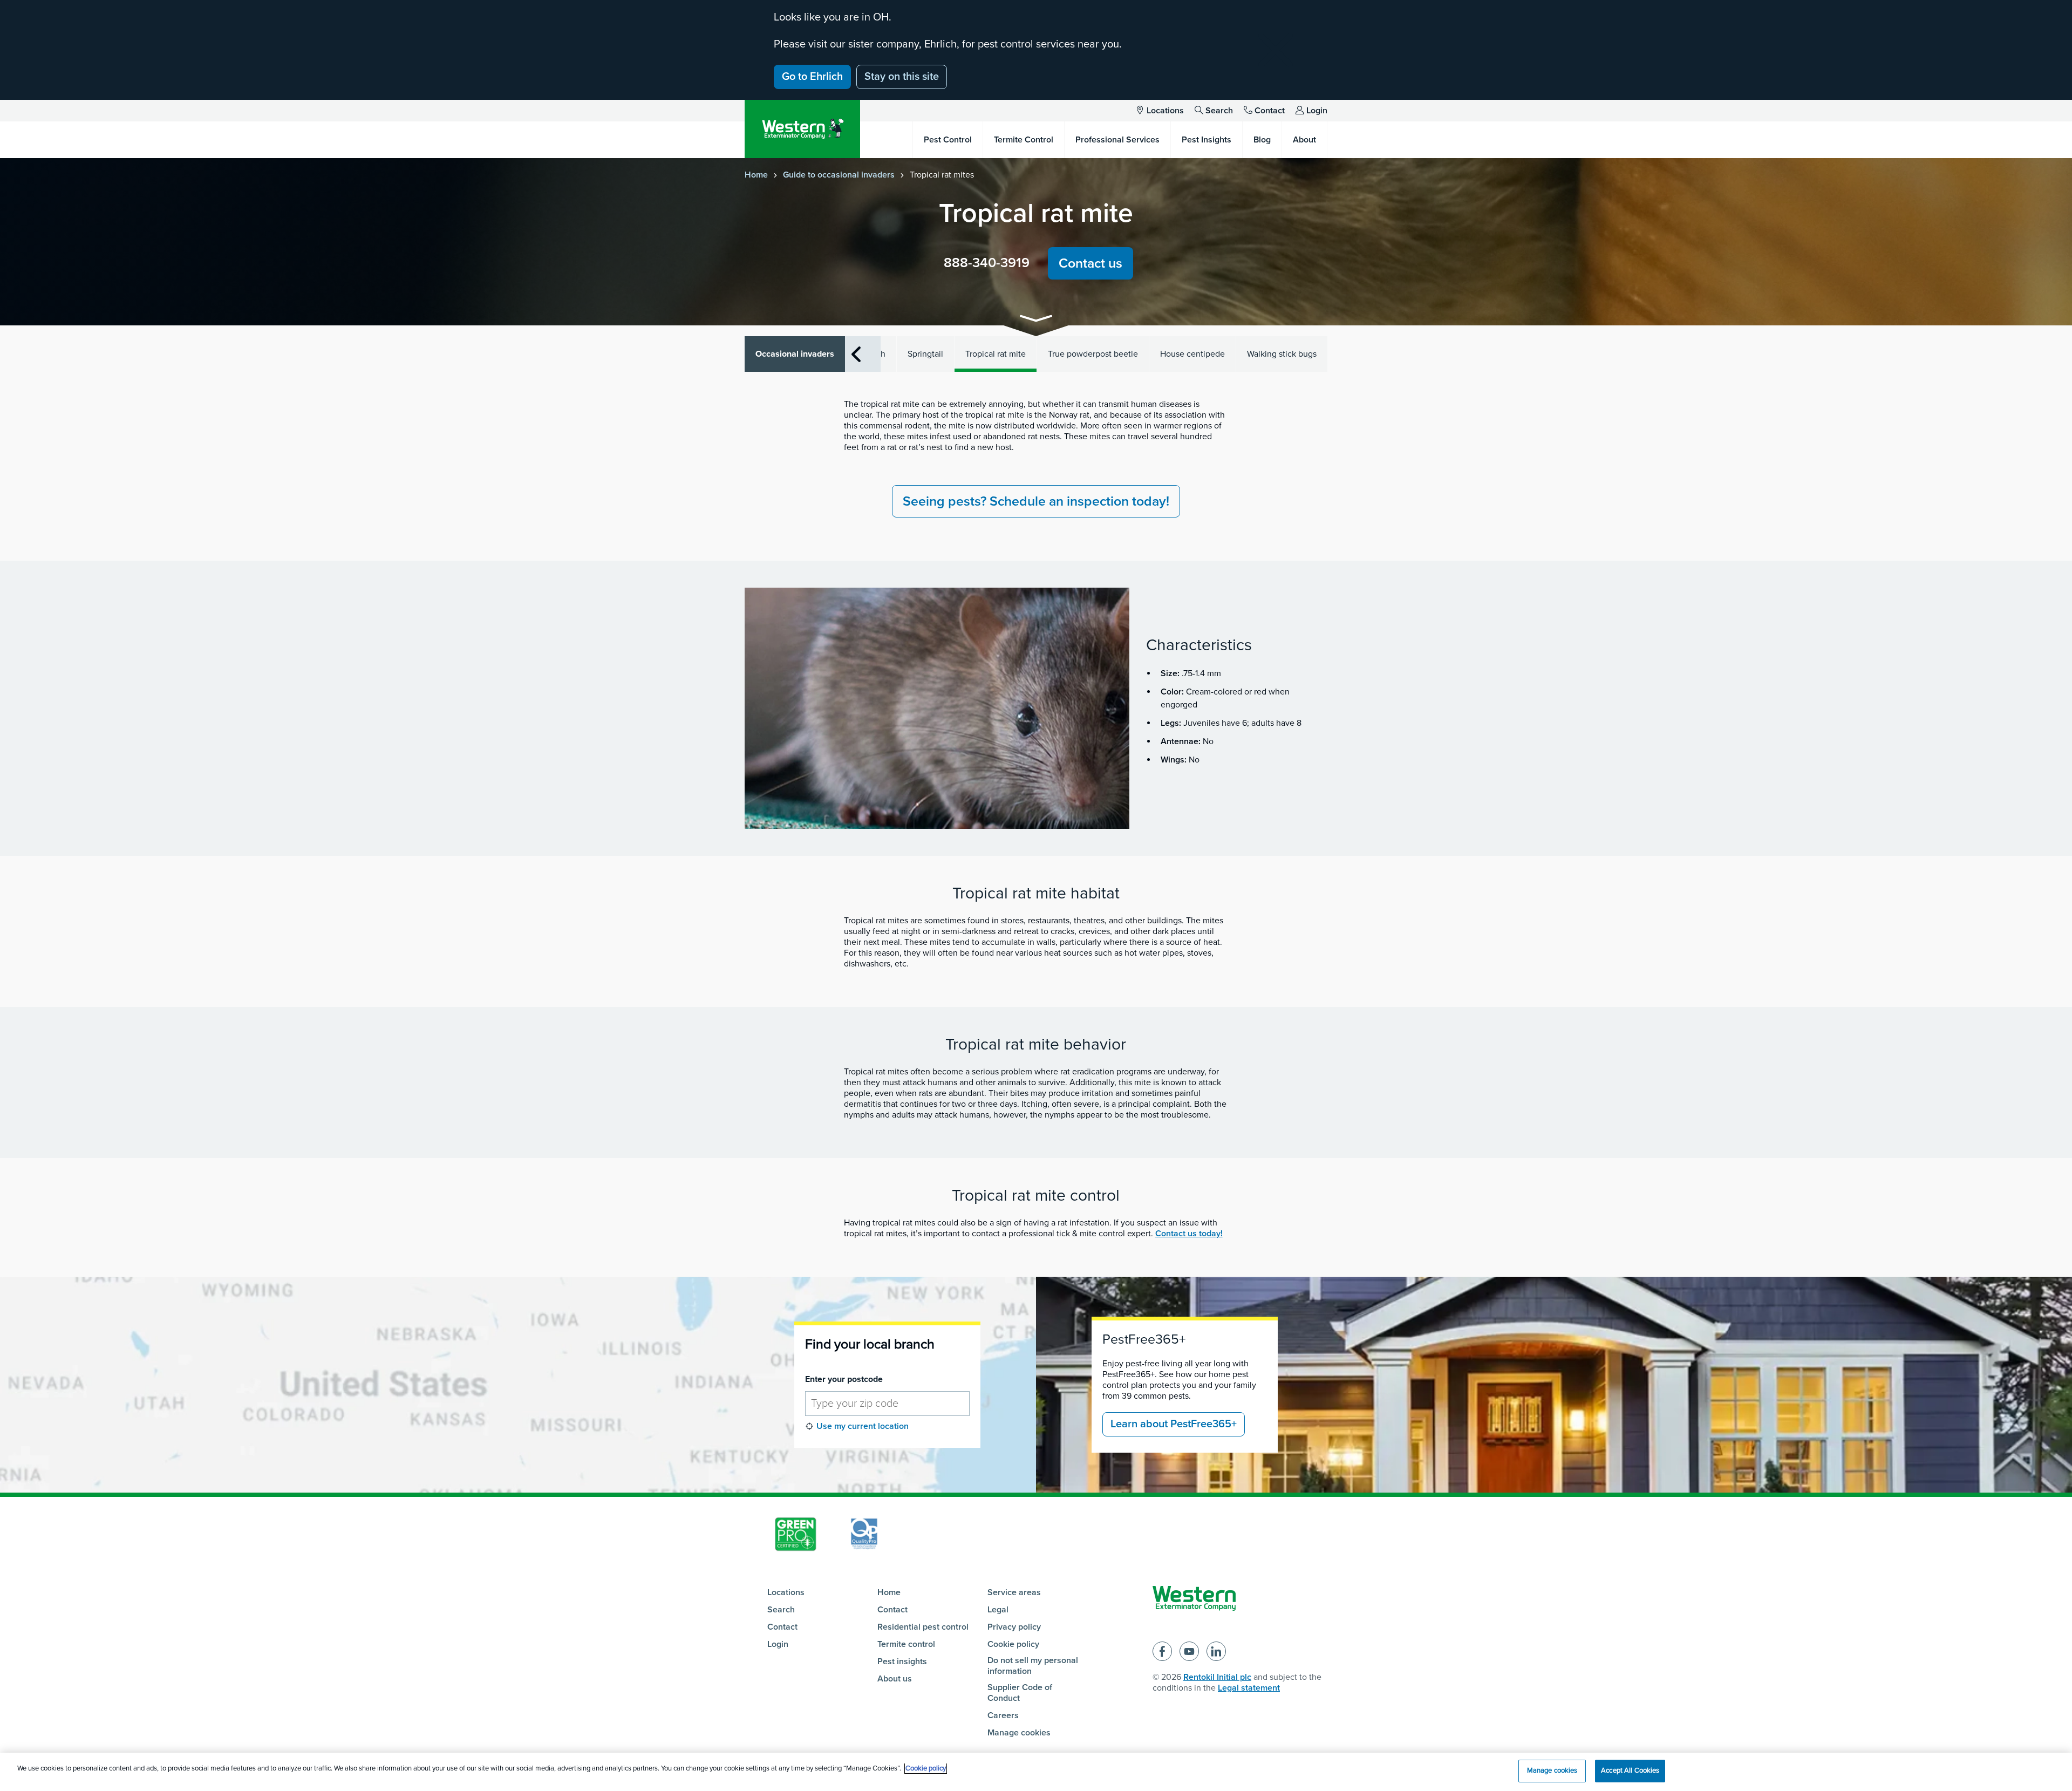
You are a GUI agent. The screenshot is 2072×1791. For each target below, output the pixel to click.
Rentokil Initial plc (1217, 1677)
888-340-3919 (987, 263)
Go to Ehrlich (812, 77)
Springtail (925, 354)
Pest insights (902, 1661)
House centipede (1192, 354)
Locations (1165, 111)
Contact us (1090, 263)
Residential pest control (923, 1627)
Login (1317, 111)
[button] (1036, 320)
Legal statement (1249, 1688)
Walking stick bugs (1282, 354)
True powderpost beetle (1093, 354)
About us (895, 1679)
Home (756, 175)
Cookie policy (1013, 1644)
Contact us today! (1189, 1234)
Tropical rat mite (996, 354)
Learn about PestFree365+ (1174, 1424)
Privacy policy (1014, 1627)
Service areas (1014, 1592)
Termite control (906, 1644)
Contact (1270, 111)
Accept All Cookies (1630, 1770)
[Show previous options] (856, 354)
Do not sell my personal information (1033, 1666)
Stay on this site (902, 77)
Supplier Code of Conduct (1020, 1693)
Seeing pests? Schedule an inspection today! (1036, 501)
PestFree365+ (1144, 1339)
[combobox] (888, 1404)
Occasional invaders (795, 354)
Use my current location (863, 1426)
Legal (998, 1610)
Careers (1003, 1715)
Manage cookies (1019, 1733)
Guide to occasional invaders (839, 175)
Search (1219, 111)
